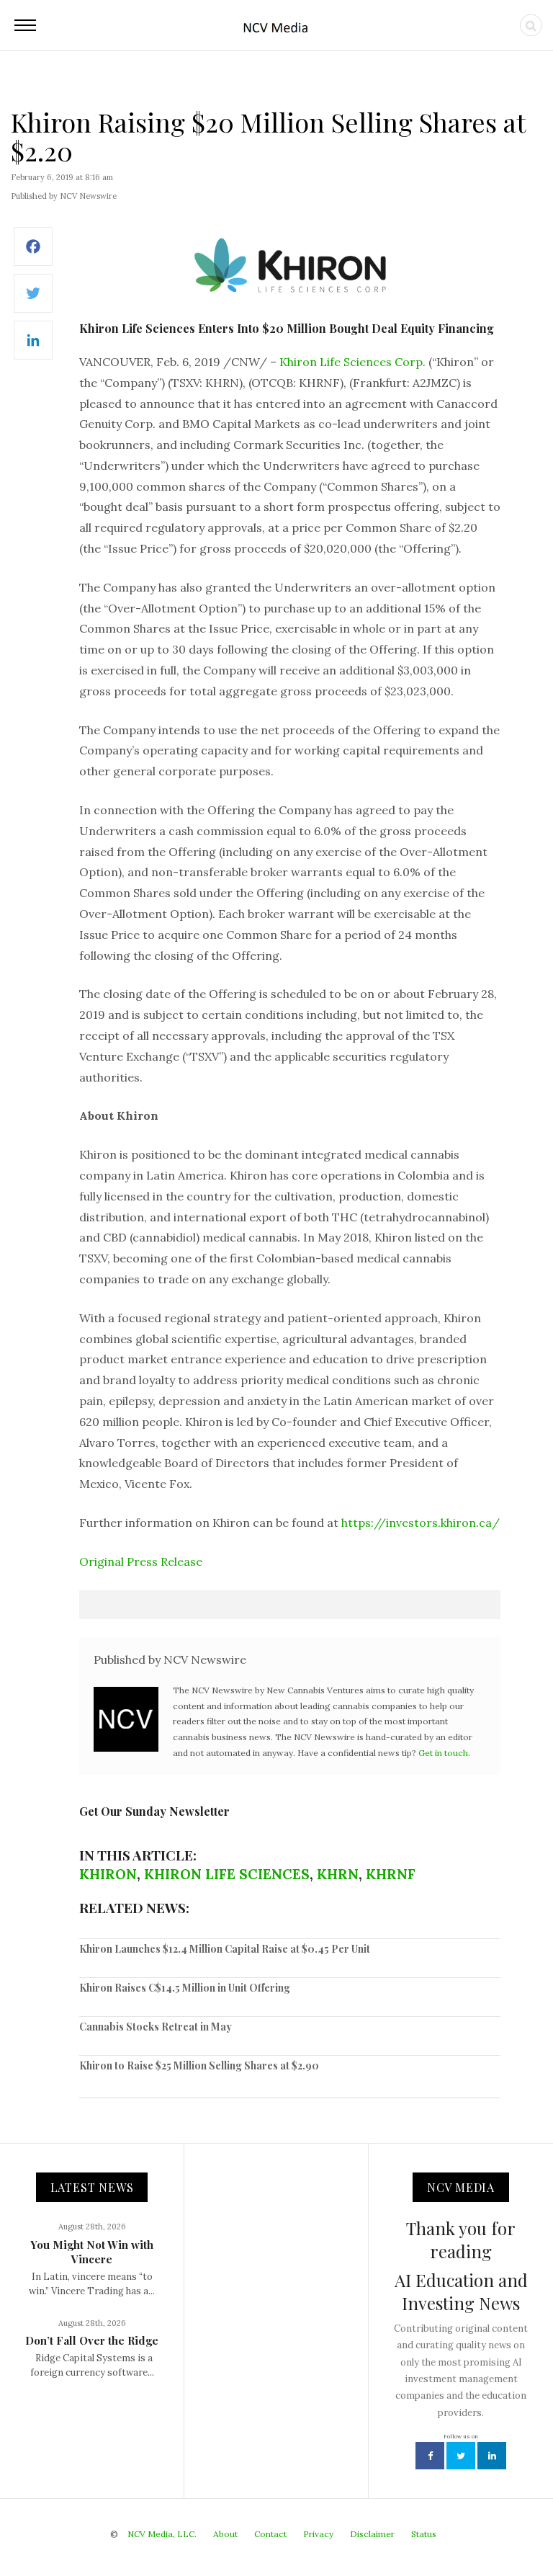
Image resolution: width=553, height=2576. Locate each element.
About (225, 2534)
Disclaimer (372, 2534)
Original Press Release (141, 1561)
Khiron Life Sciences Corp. (352, 362)
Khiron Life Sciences (227, 1874)
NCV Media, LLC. (162, 2534)
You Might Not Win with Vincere (92, 2252)
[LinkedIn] (33, 348)
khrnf (391, 1874)
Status (424, 2534)
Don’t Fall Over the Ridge (92, 2340)
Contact (270, 2534)
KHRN (338, 1874)
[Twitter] (33, 301)
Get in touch (443, 1753)
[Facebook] (33, 254)
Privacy (318, 2534)
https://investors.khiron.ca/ (421, 1523)
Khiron (108, 1874)
